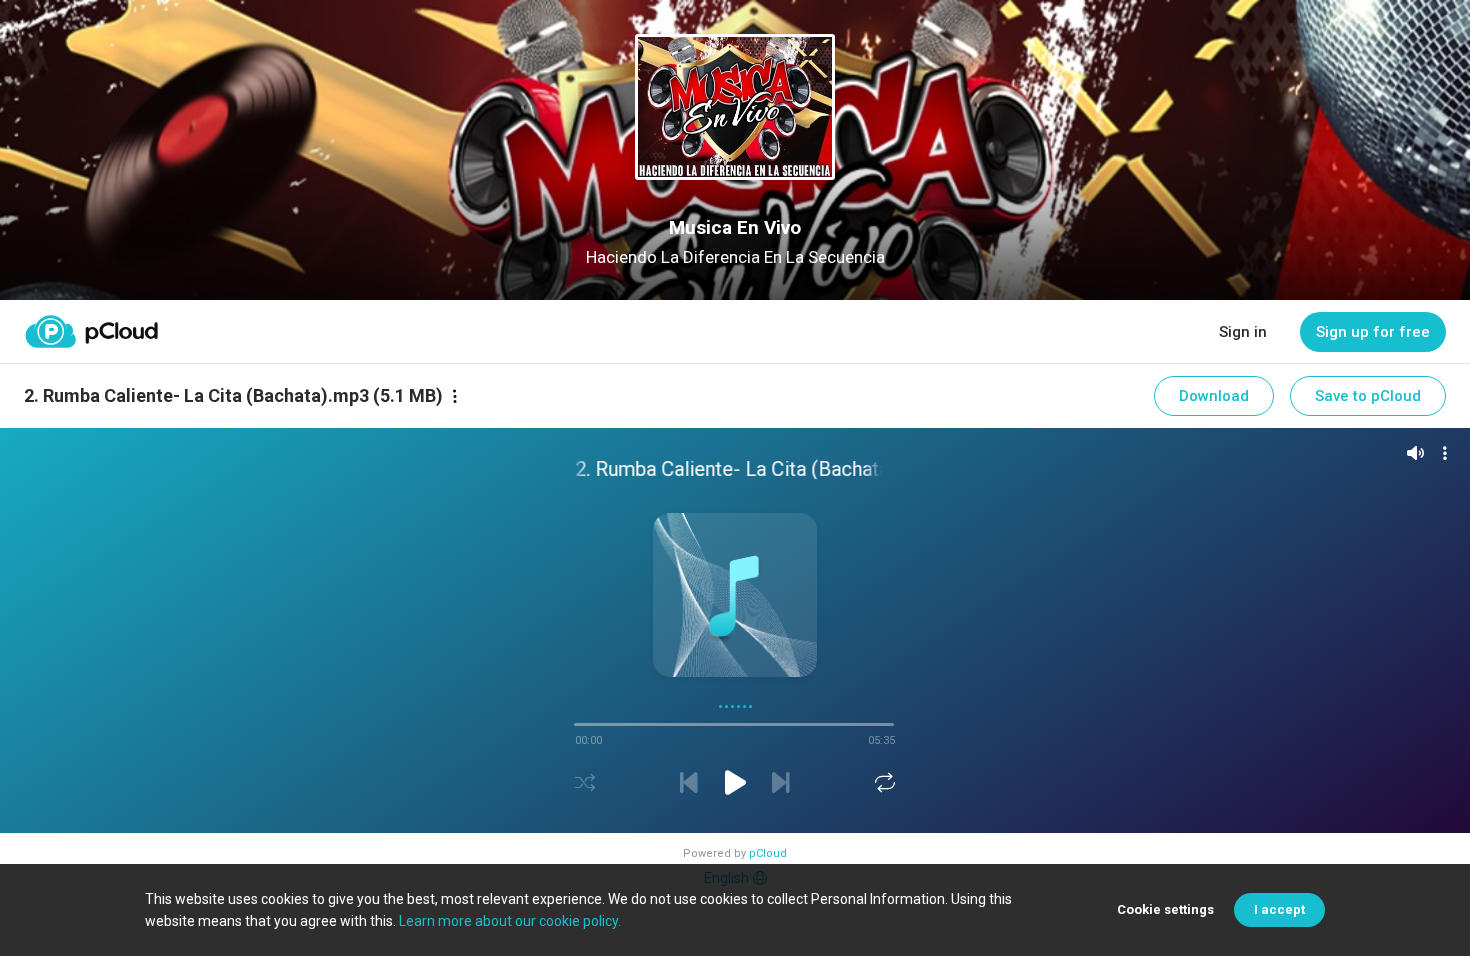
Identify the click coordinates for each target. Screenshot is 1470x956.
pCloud (768, 853)
